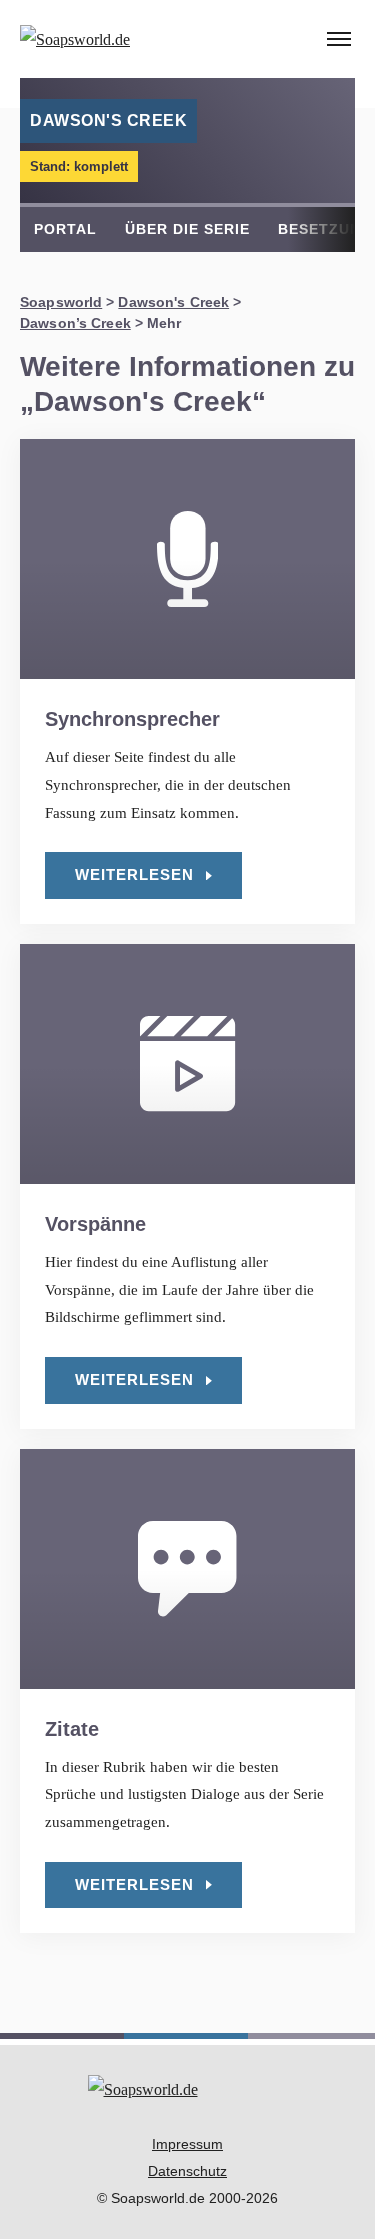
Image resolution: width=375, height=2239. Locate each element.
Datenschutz (187, 2171)
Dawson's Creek (173, 302)
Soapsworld (61, 302)
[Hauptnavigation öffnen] (339, 39)
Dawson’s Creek (75, 323)
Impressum (187, 2144)
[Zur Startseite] (113, 39)
